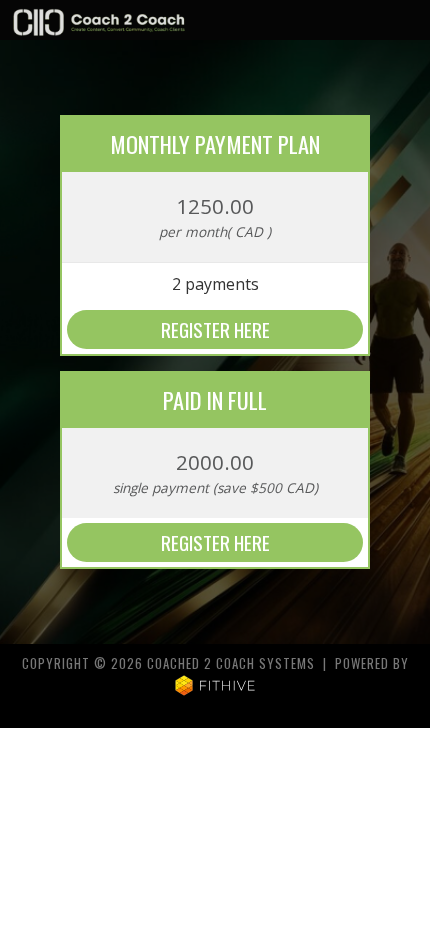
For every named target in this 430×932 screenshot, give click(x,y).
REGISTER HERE (215, 329)
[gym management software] (215, 683)
